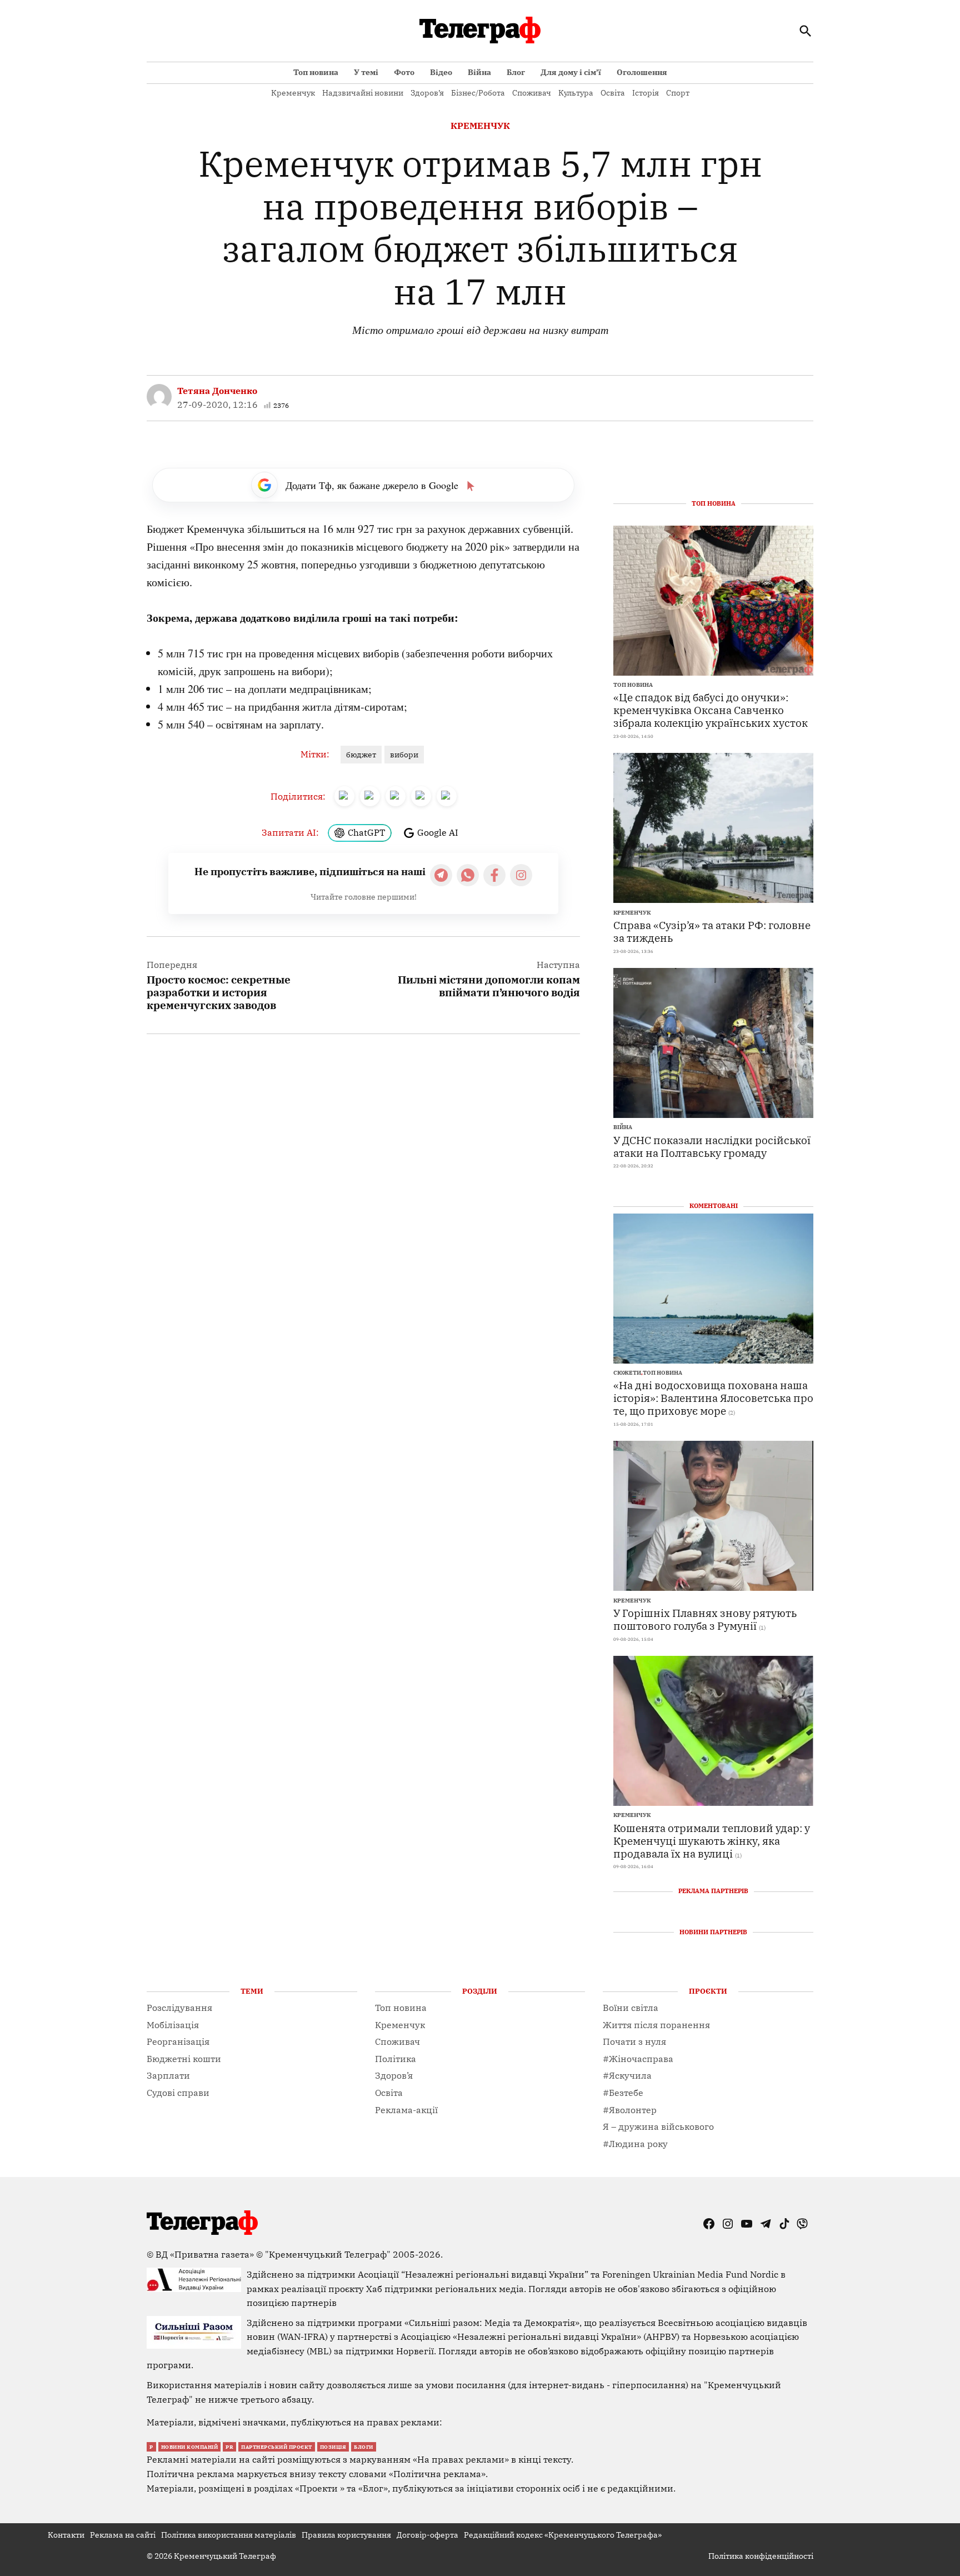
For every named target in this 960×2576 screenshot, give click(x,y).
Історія (646, 93)
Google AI (438, 832)
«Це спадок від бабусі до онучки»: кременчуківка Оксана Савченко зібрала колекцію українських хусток (711, 710)
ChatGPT (366, 832)
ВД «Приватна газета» (206, 2254)
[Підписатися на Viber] (468, 875)
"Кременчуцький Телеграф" (328, 2254)
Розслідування (179, 2008)
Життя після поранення (656, 2025)
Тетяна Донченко (217, 391)
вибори (404, 755)
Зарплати (168, 2075)
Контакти (66, 2535)
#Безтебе (623, 2093)
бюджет (361, 755)
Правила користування (346, 2535)
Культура (576, 93)
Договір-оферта (427, 2535)
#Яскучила (627, 2075)
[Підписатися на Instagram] (521, 875)
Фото (404, 72)
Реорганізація (178, 2041)
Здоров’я (427, 93)
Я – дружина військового (658, 2126)
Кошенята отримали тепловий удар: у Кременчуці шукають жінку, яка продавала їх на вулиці (712, 1841)
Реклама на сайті (123, 2535)
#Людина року (635, 2144)
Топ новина (316, 72)
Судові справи (178, 2093)
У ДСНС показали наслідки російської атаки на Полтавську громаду (712, 1146)
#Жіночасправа (638, 2059)
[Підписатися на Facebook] (494, 875)
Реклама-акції (406, 2110)
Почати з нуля (634, 2041)
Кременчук (293, 93)
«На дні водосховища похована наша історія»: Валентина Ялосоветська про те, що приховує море (713, 1398)
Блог (516, 72)
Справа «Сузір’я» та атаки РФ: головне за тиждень (712, 931)
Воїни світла (631, 2008)
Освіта (613, 93)
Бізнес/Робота (478, 93)
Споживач (532, 93)
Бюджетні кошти (184, 2059)
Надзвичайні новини (363, 93)
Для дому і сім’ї (571, 72)
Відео (441, 72)
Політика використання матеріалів (229, 2535)
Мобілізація (173, 2025)
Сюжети (627, 1373)
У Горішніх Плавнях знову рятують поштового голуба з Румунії (705, 1619)
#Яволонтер (630, 2110)
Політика (396, 2059)
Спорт (678, 93)
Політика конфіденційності (761, 2556)
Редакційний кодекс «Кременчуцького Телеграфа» (563, 2535)
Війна (479, 72)
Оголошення (642, 72)
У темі (366, 72)
